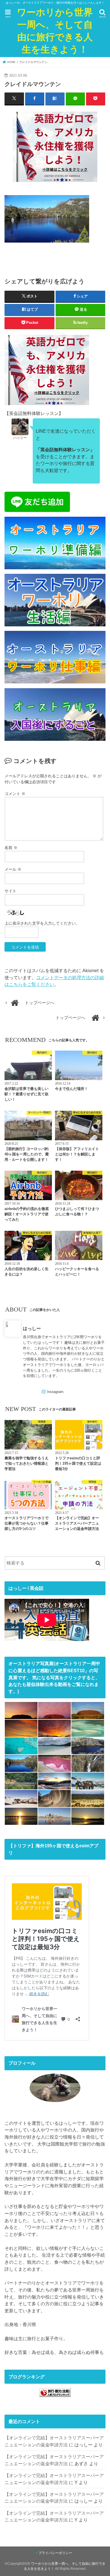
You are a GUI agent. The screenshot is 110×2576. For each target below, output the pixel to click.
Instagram (55, 1392)
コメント (15, 794)
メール (13, 869)
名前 (11, 848)
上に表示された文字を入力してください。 (42, 923)
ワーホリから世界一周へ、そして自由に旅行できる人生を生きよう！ (55, 31)
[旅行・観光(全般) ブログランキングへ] (55, 2397)
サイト (10, 891)
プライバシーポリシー (55, 2553)
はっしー (32, 1328)
